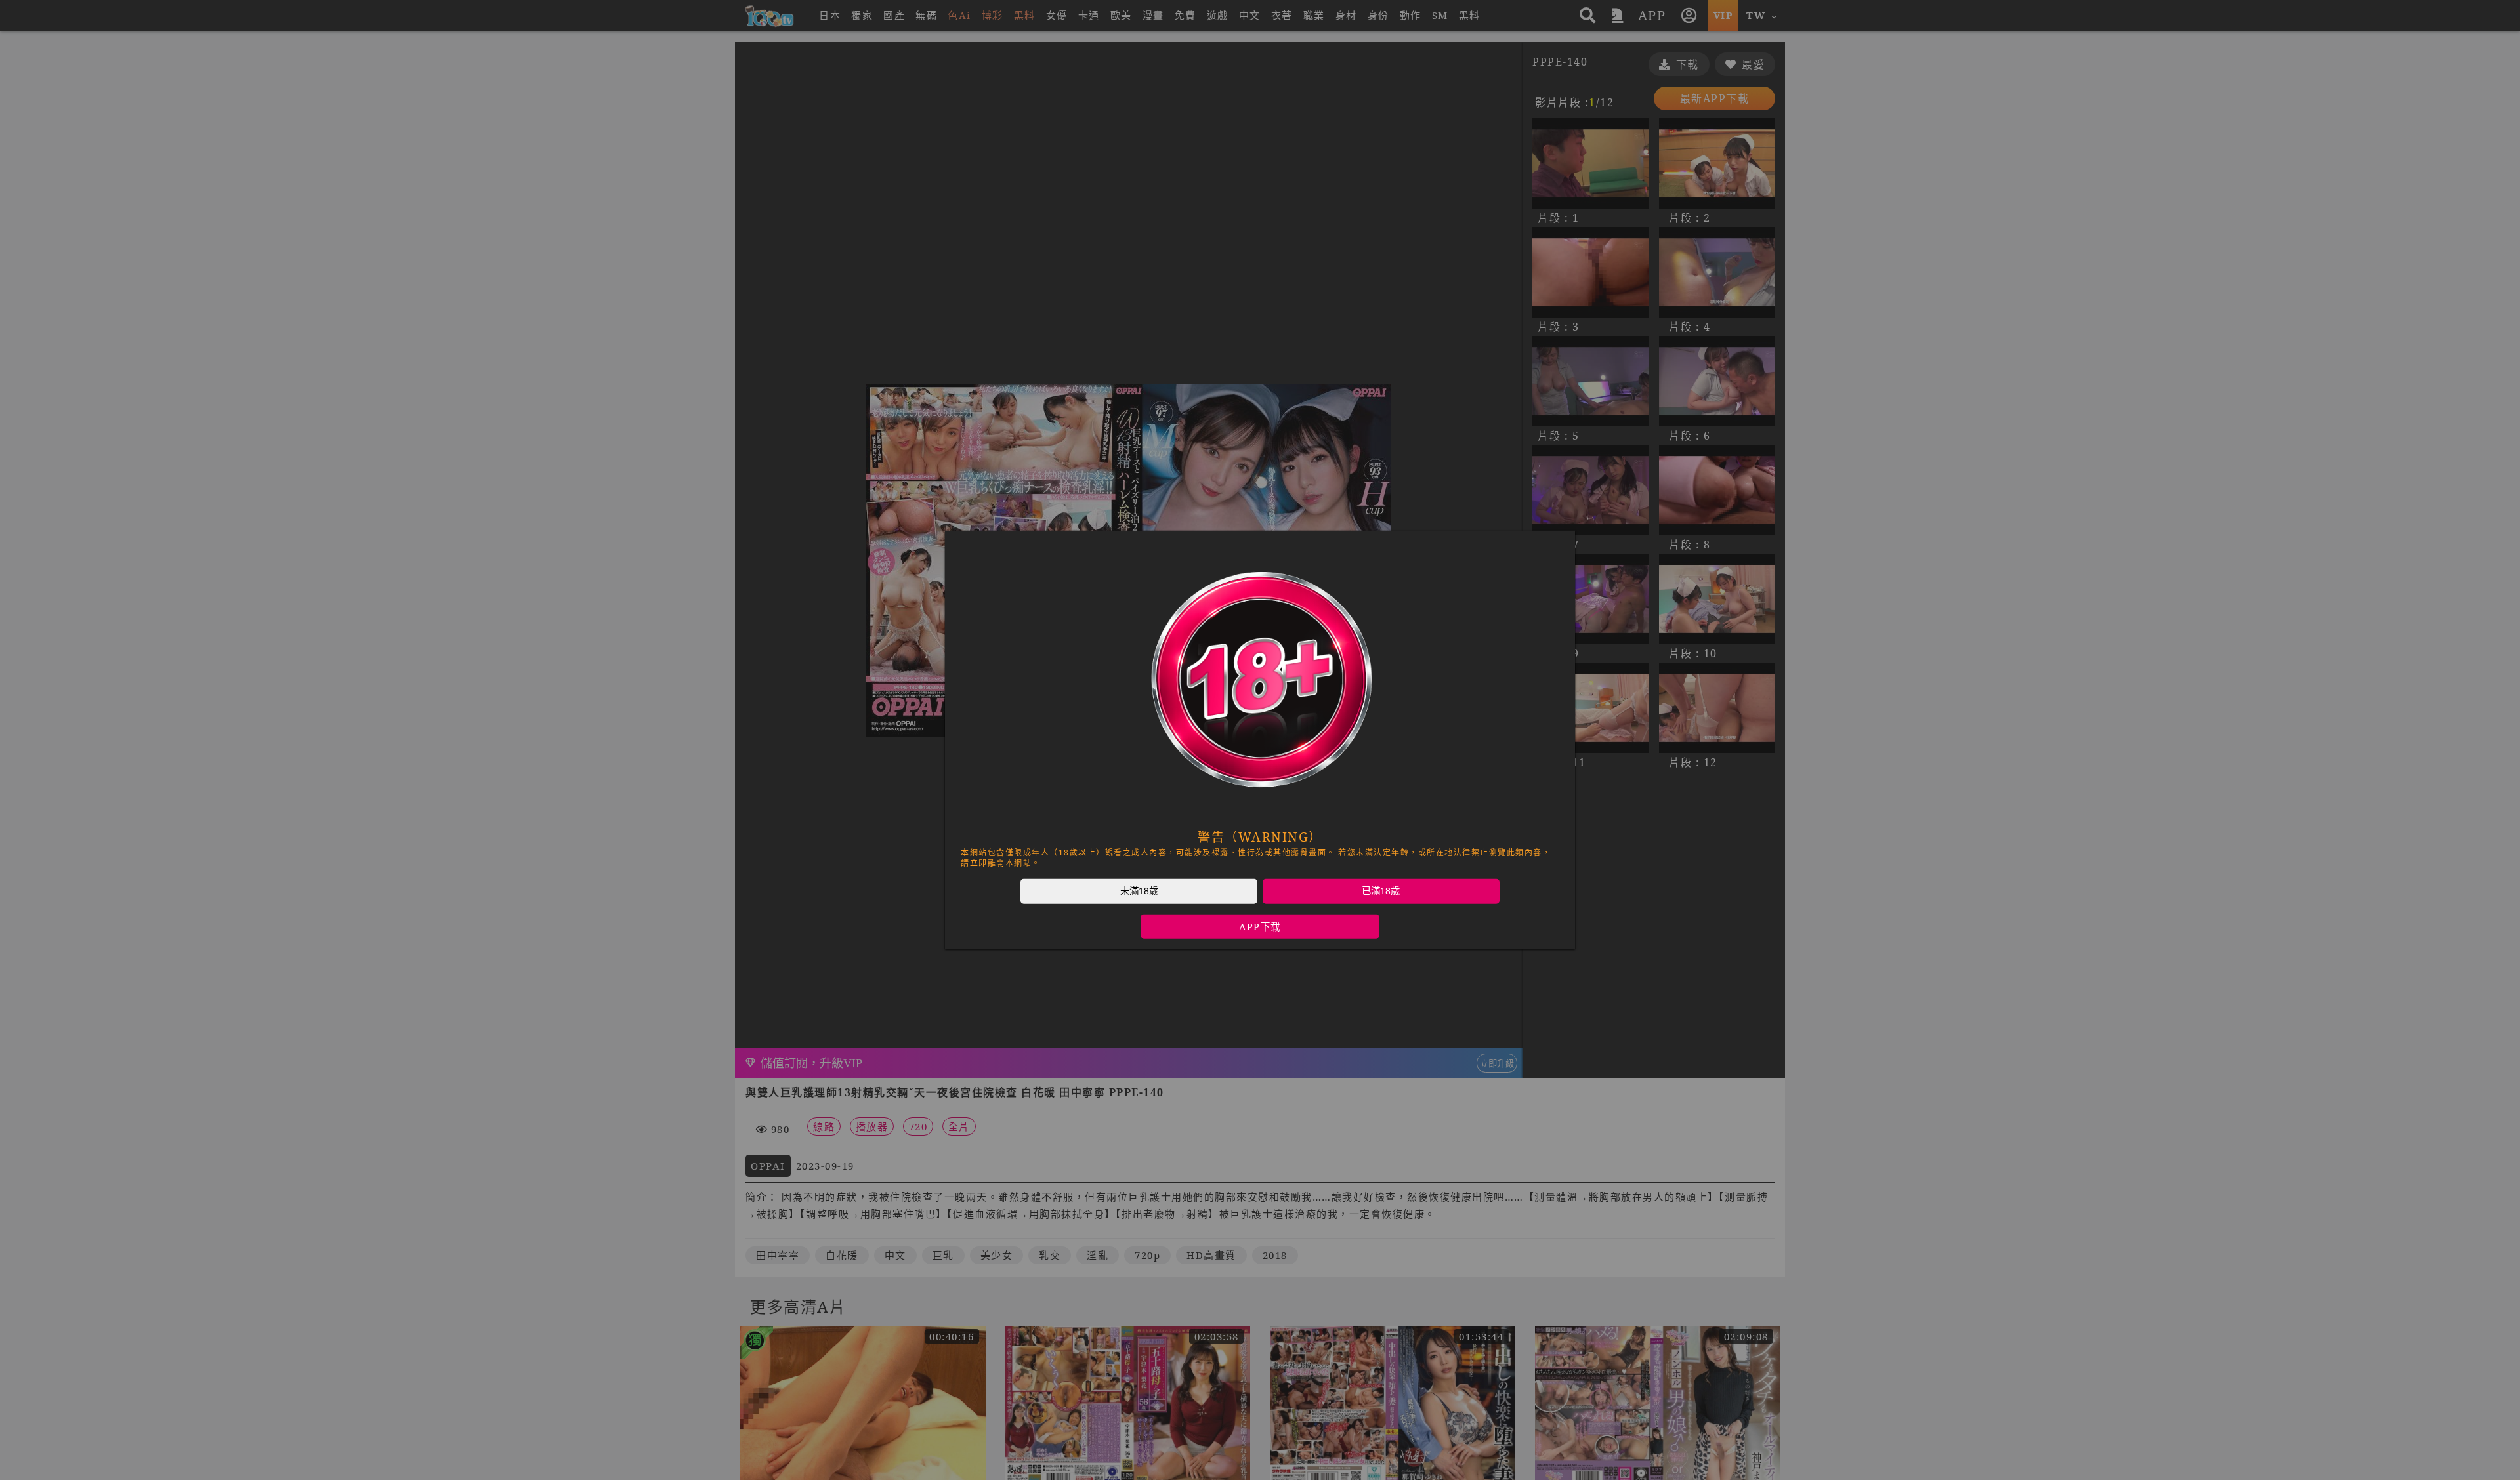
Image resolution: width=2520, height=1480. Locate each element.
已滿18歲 (1381, 891)
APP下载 (1260, 927)
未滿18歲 (1139, 891)
